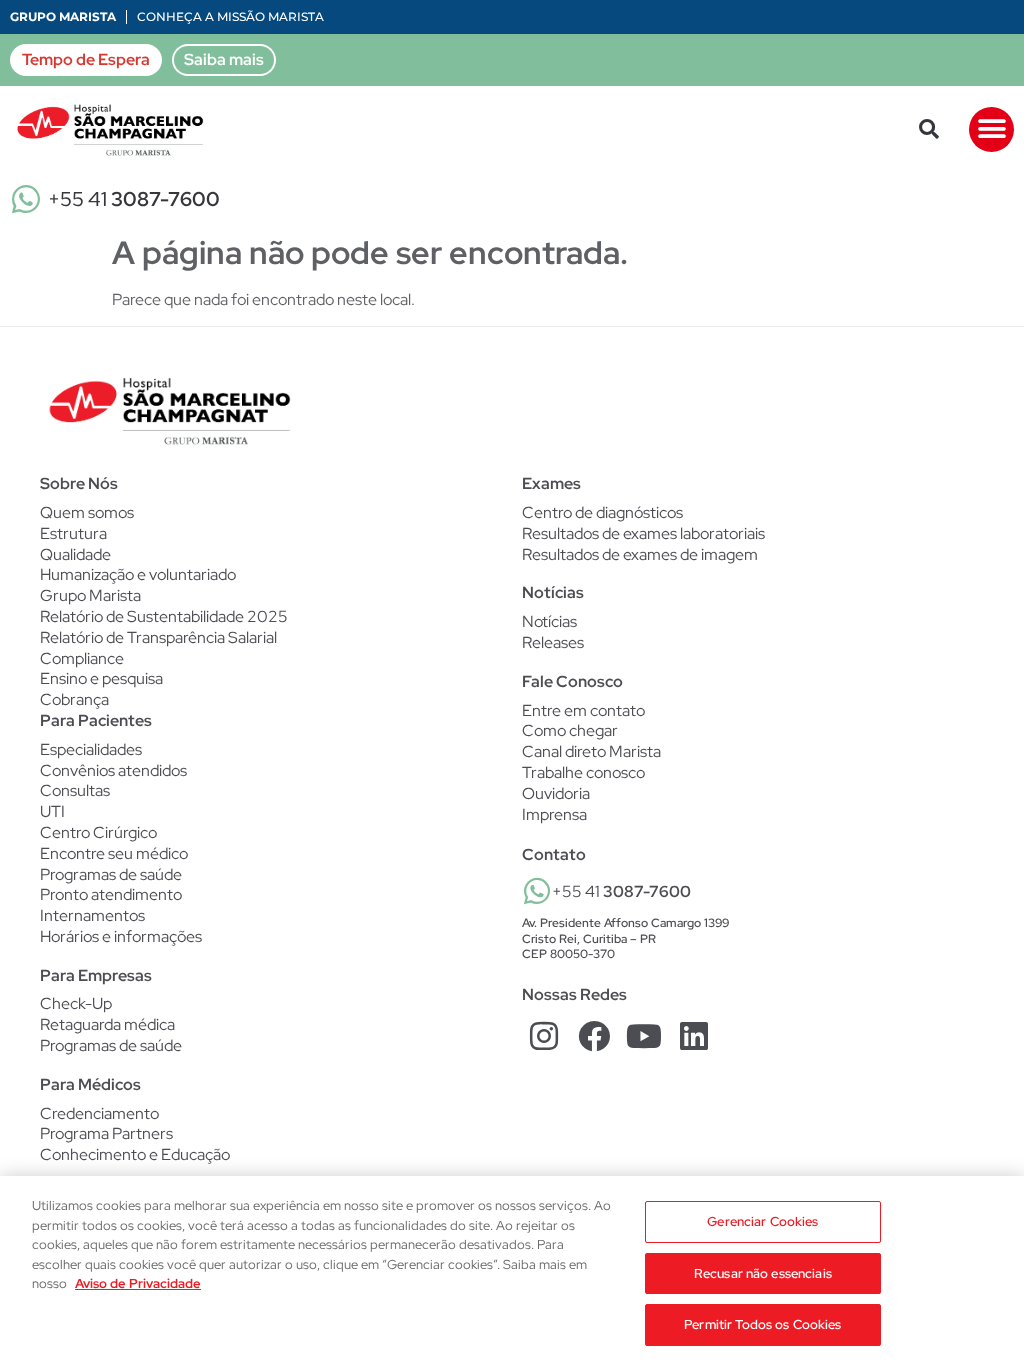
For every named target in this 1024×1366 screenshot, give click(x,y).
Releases (553, 643)
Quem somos (87, 512)
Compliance (82, 658)
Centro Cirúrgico (98, 833)
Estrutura (73, 533)
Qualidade (75, 554)
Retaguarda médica (107, 1025)
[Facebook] (594, 1036)
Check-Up (76, 1004)
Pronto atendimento (111, 895)
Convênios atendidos (113, 771)
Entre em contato (583, 710)
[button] (929, 129)
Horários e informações (121, 937)
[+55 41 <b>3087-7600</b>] (537, 891)
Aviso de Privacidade (138, 1283)
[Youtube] (644, 1036)
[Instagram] (544, 1036)
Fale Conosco (572, 681)
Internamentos (92, 916)
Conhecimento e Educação (135, 1155)
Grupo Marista (63, 16)
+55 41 (134, 199)
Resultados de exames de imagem (640, 555)
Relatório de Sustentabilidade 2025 (164, 616)
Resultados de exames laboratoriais (643, 534)
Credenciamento (99, 1114)
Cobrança (74, 699)
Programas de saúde (111, 875)
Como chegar (570, 730)
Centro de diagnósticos (602, 513)
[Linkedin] (693, 1036)
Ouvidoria (556, 793)
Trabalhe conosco (583, 772)
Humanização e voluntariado (138, 574)
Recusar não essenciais (763, 1273)
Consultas (75, 791)
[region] (512, 1271)
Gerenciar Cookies (762, 1221)
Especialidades (91, 750)
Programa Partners (106, 1134)
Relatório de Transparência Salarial (158, 637)
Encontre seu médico (114, 854)
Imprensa (554, 814)
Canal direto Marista (591, 751)
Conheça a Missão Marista (230, 16)
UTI (52, 812)
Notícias (549, 622)
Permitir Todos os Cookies (762, 1324)
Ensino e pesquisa (101, 678)
